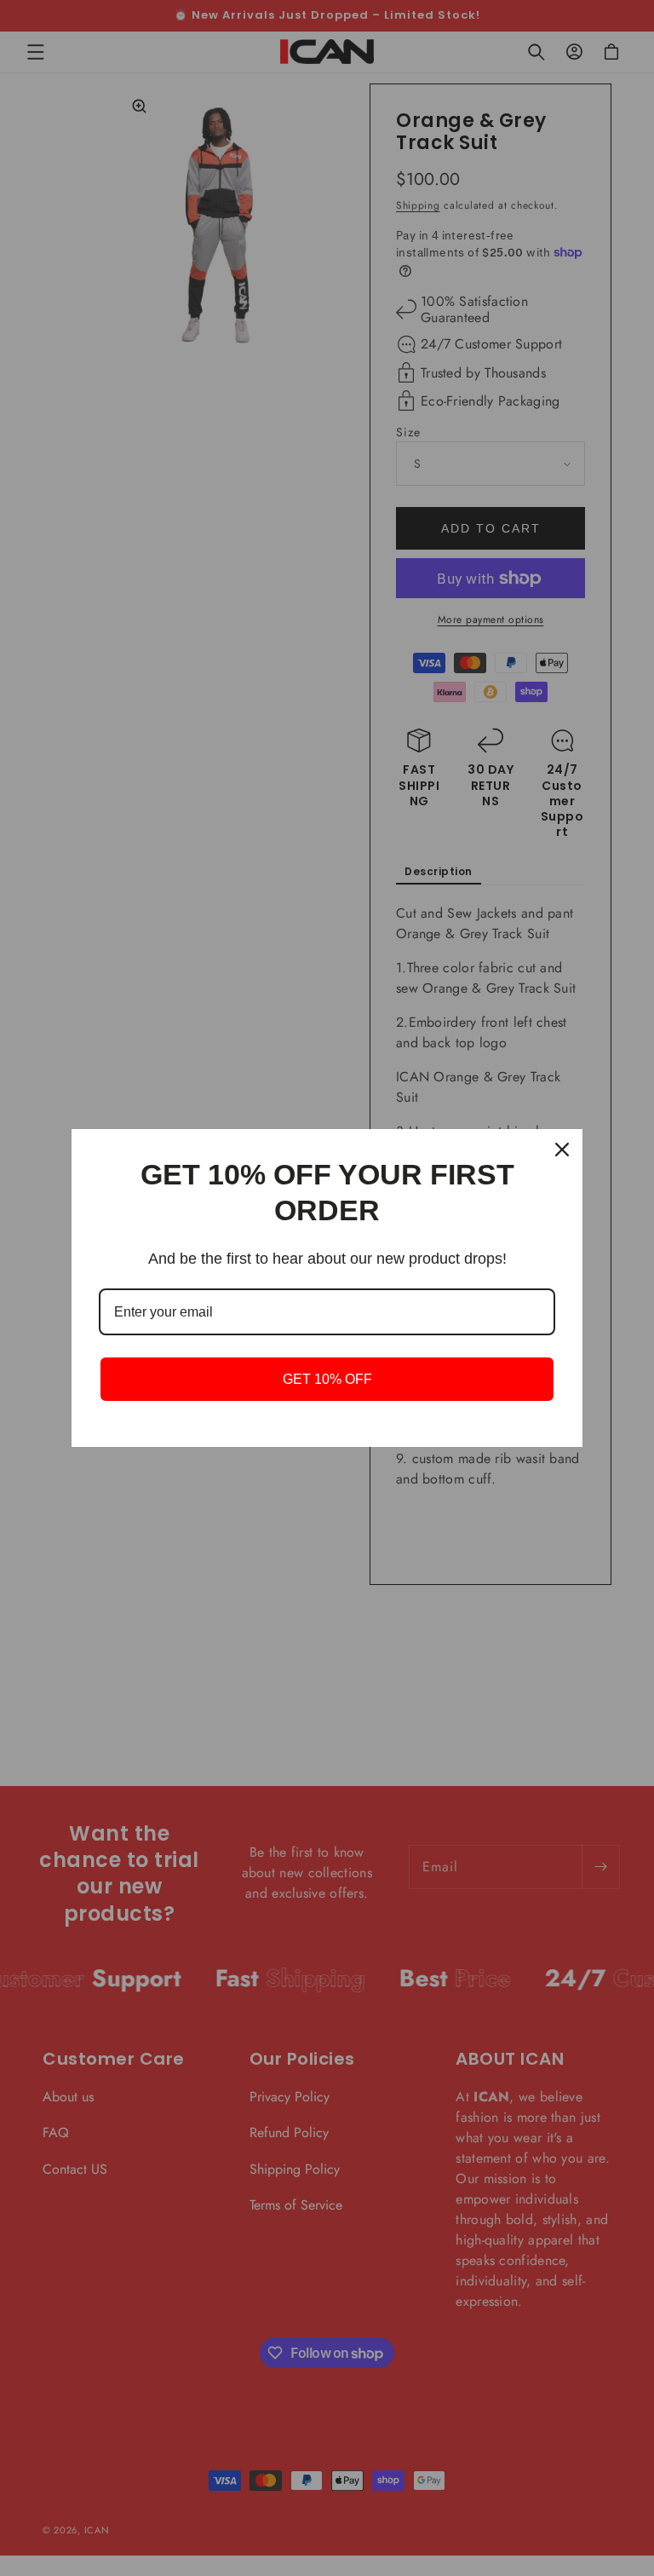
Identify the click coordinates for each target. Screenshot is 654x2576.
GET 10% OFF (327, 1379)
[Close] (562, 1150)
